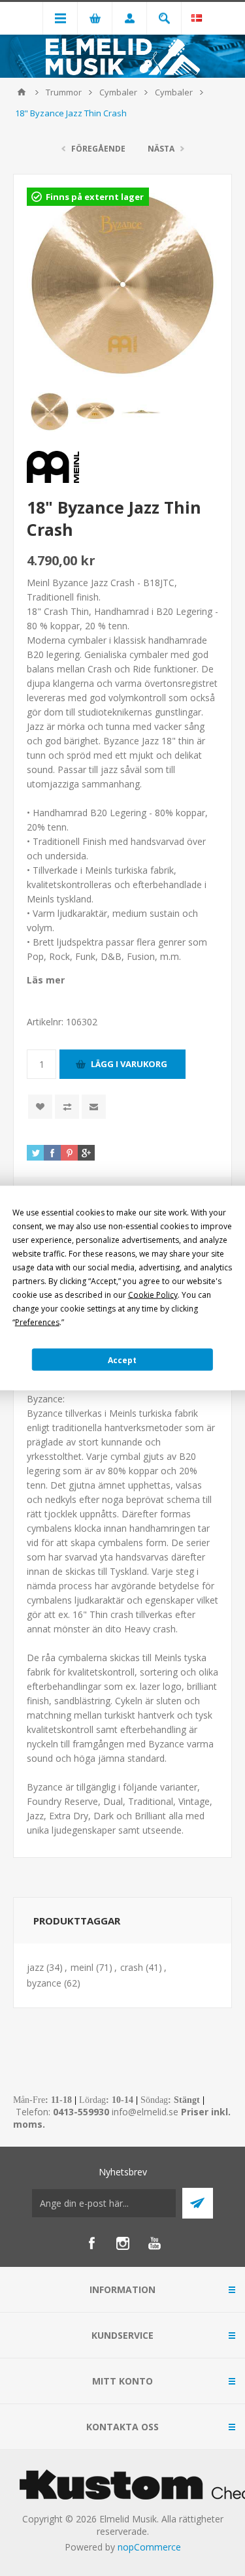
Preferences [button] (37, 1322)
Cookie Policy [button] (153, 1295)
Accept (122, 1360)
